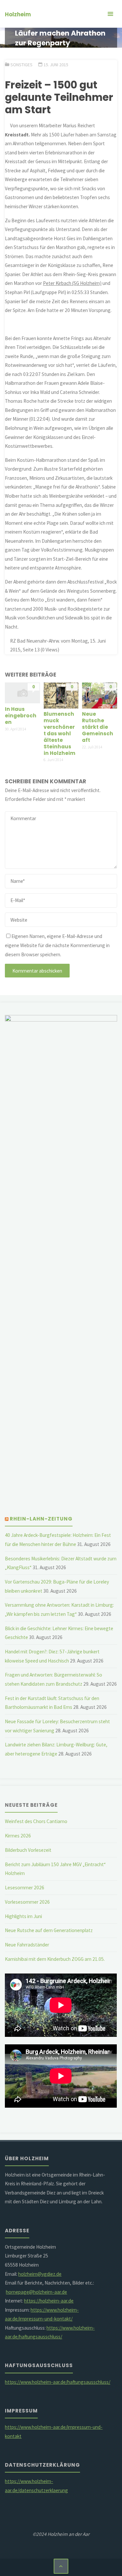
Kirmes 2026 (18, 1836)
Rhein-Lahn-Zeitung (41, 1519)
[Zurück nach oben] (61, 2566)
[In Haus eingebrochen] (22, 692)
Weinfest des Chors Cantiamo (36, 1821)
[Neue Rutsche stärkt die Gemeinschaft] (100, 695)
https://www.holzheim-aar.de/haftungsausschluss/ (58, 2382)
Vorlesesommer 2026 (27, 1902)
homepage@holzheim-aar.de (36, 2292)
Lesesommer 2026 (25, 1888)
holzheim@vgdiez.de (40, 2274)
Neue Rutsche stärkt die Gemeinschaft (98, 727)
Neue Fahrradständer (27, 1945)
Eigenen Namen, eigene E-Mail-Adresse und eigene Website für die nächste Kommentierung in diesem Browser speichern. (57, 945)
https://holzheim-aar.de (49, 2301)
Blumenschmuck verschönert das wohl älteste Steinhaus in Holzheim (60, 733)
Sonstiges (21, 65)
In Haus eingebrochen (21, 716)
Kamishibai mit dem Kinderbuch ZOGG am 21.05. (55, 1959)
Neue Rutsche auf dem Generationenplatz (49, 1930)
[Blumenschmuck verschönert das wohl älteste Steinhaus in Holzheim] (61, 695)
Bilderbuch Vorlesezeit (28, 1850)
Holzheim (18, 14)
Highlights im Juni (23, 1916)
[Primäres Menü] (110, 14)
